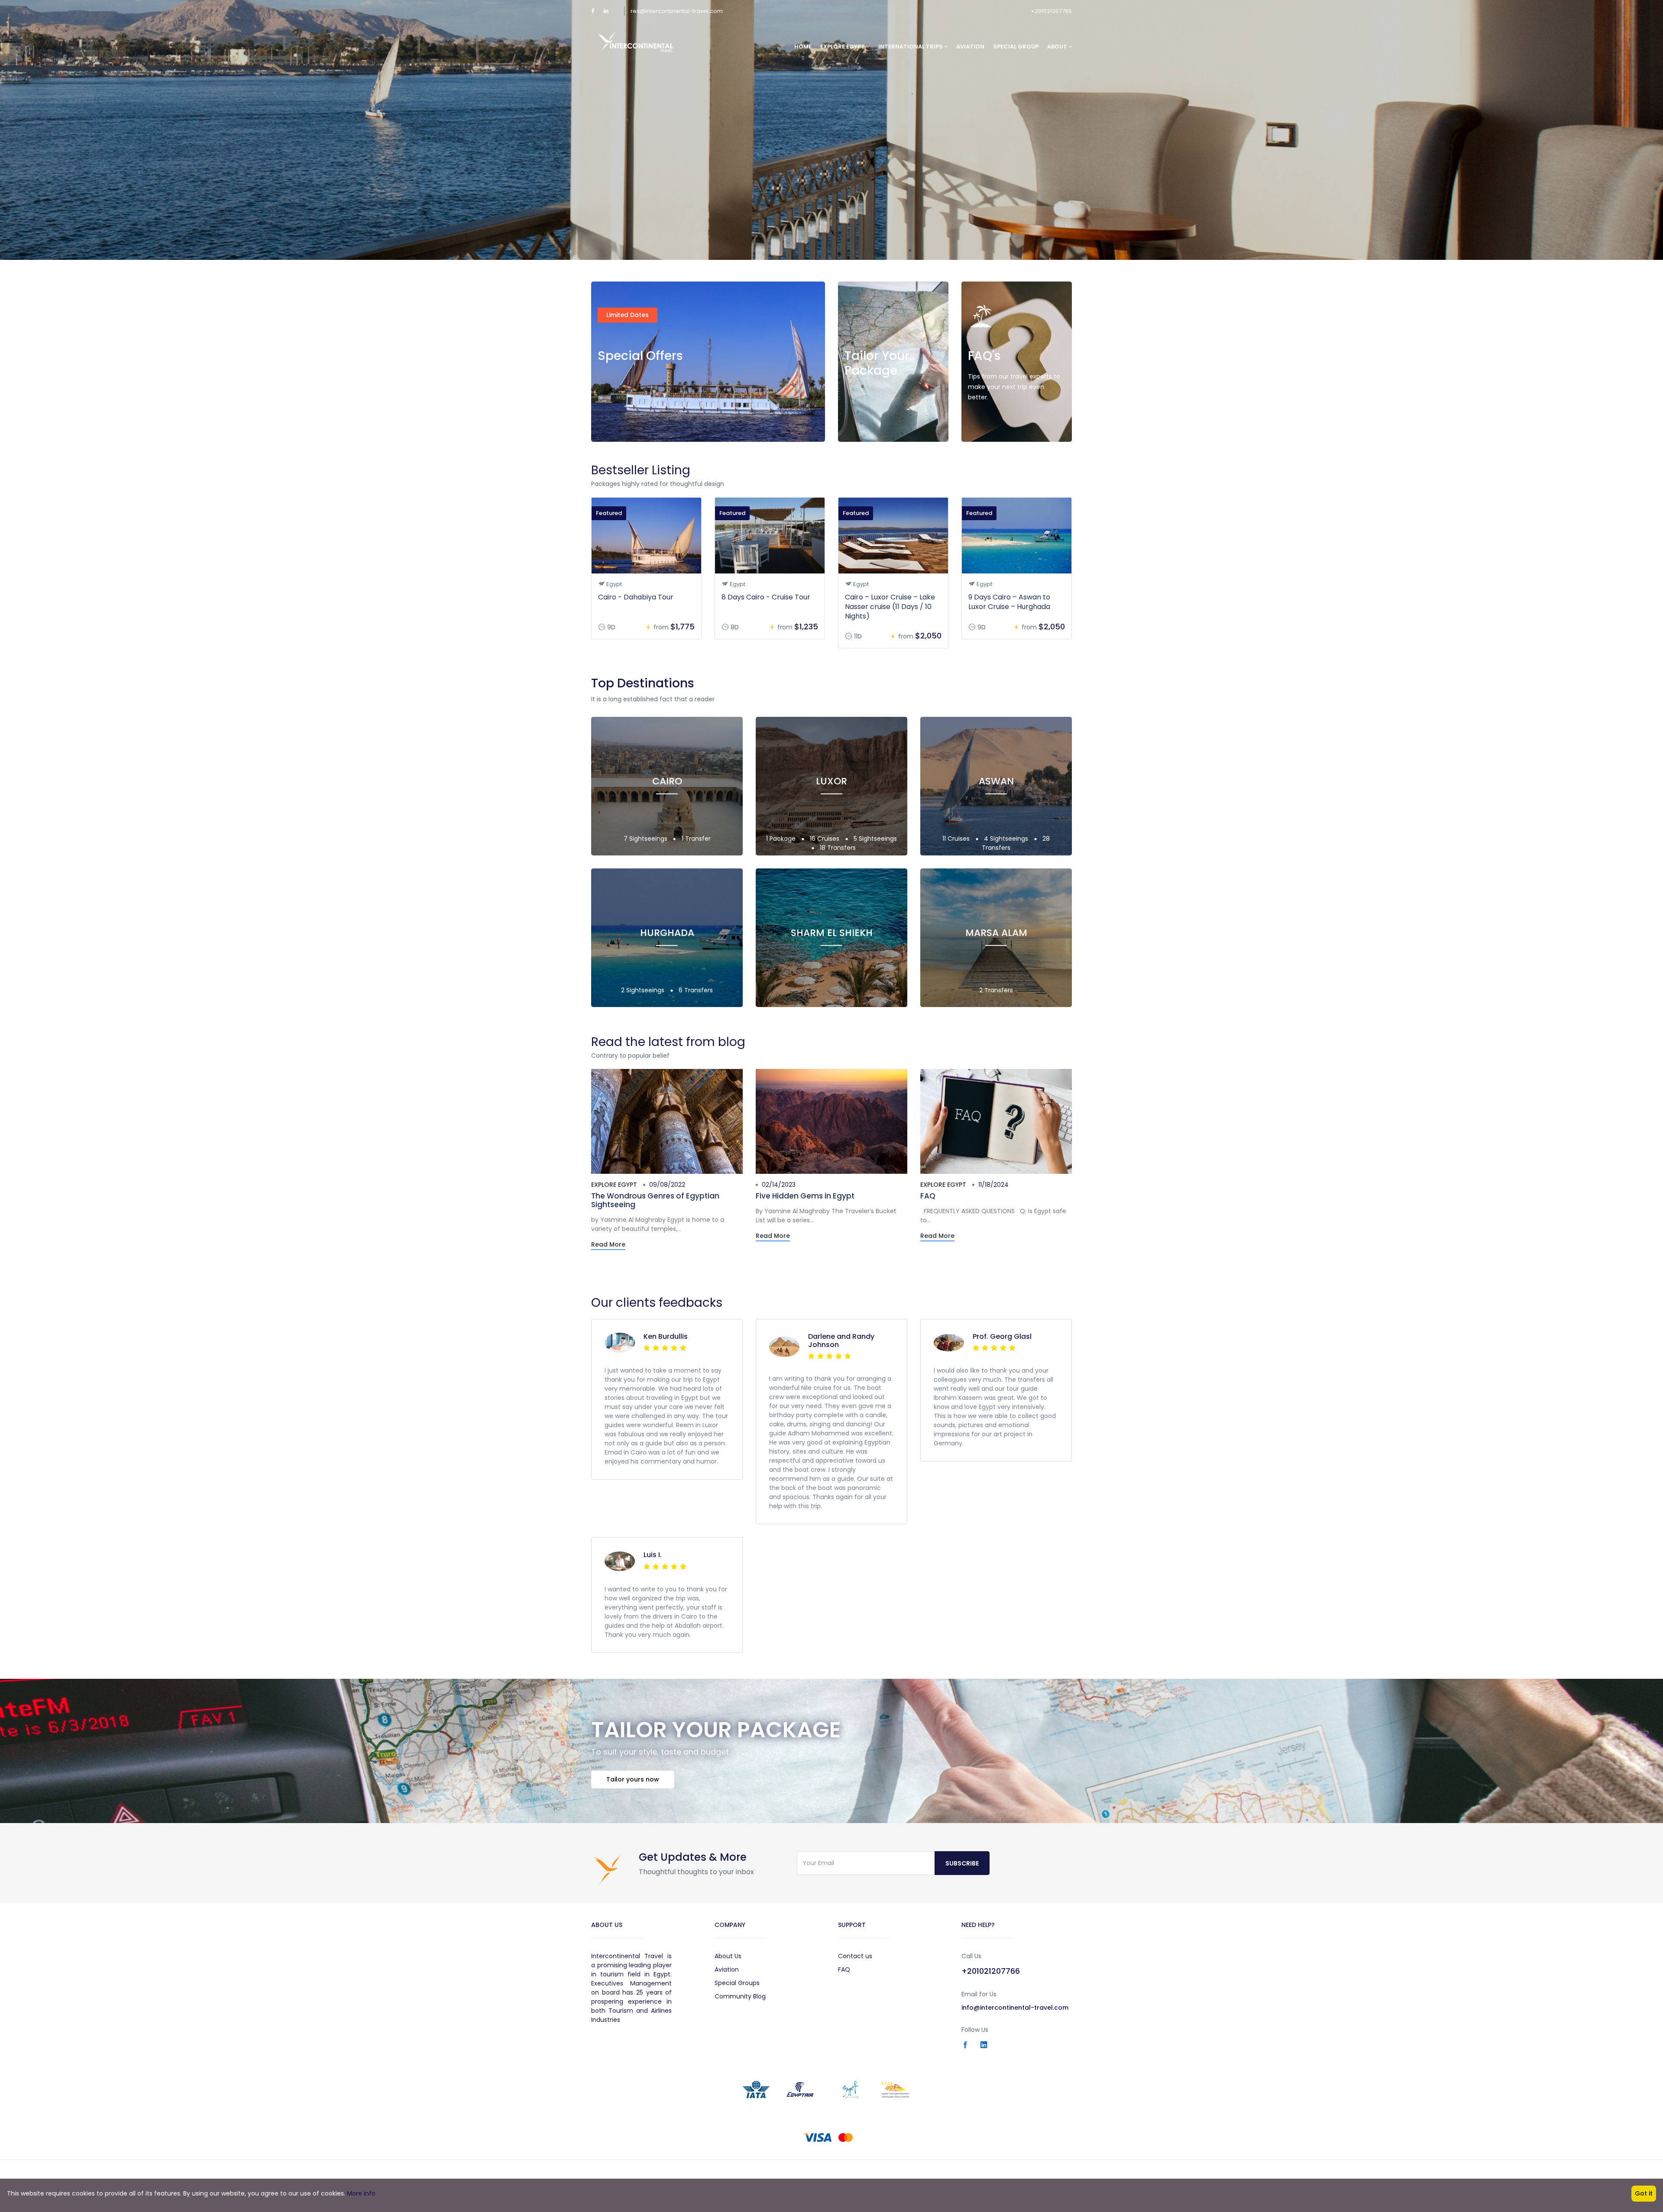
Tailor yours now (633, 1779)
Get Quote (870, 424)
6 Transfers (696, 990)
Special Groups (737, 1983)
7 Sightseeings (646, 839)
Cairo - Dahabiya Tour (636, 597)
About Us (728, 1956)
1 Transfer (696, 839)
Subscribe (962, 1863)
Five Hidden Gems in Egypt (805, 1196)
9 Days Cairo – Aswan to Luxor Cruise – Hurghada (1009, 602)
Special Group (1016, 47)
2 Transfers (996, 990)
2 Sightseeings (644, 990)
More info (361, 2193)
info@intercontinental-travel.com (1015, 2008)
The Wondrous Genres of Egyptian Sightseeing (655, 1200)
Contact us (855, 1956)
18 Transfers (838, 848)
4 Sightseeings (1007, 839)
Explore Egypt (614, 1185)
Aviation (970, 47)
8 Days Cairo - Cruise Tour (766, 597)
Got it (1644, 2193)
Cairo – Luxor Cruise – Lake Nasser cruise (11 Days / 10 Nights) (890, 607)
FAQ (928, 1196)
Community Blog (740, 1996)
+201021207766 (1051, 11)
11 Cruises (957, 839)
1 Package (782, 839)
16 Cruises (825, 839)
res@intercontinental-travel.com (677, 11)
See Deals (622, 424)
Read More (994, 424)
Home (803, 47)
